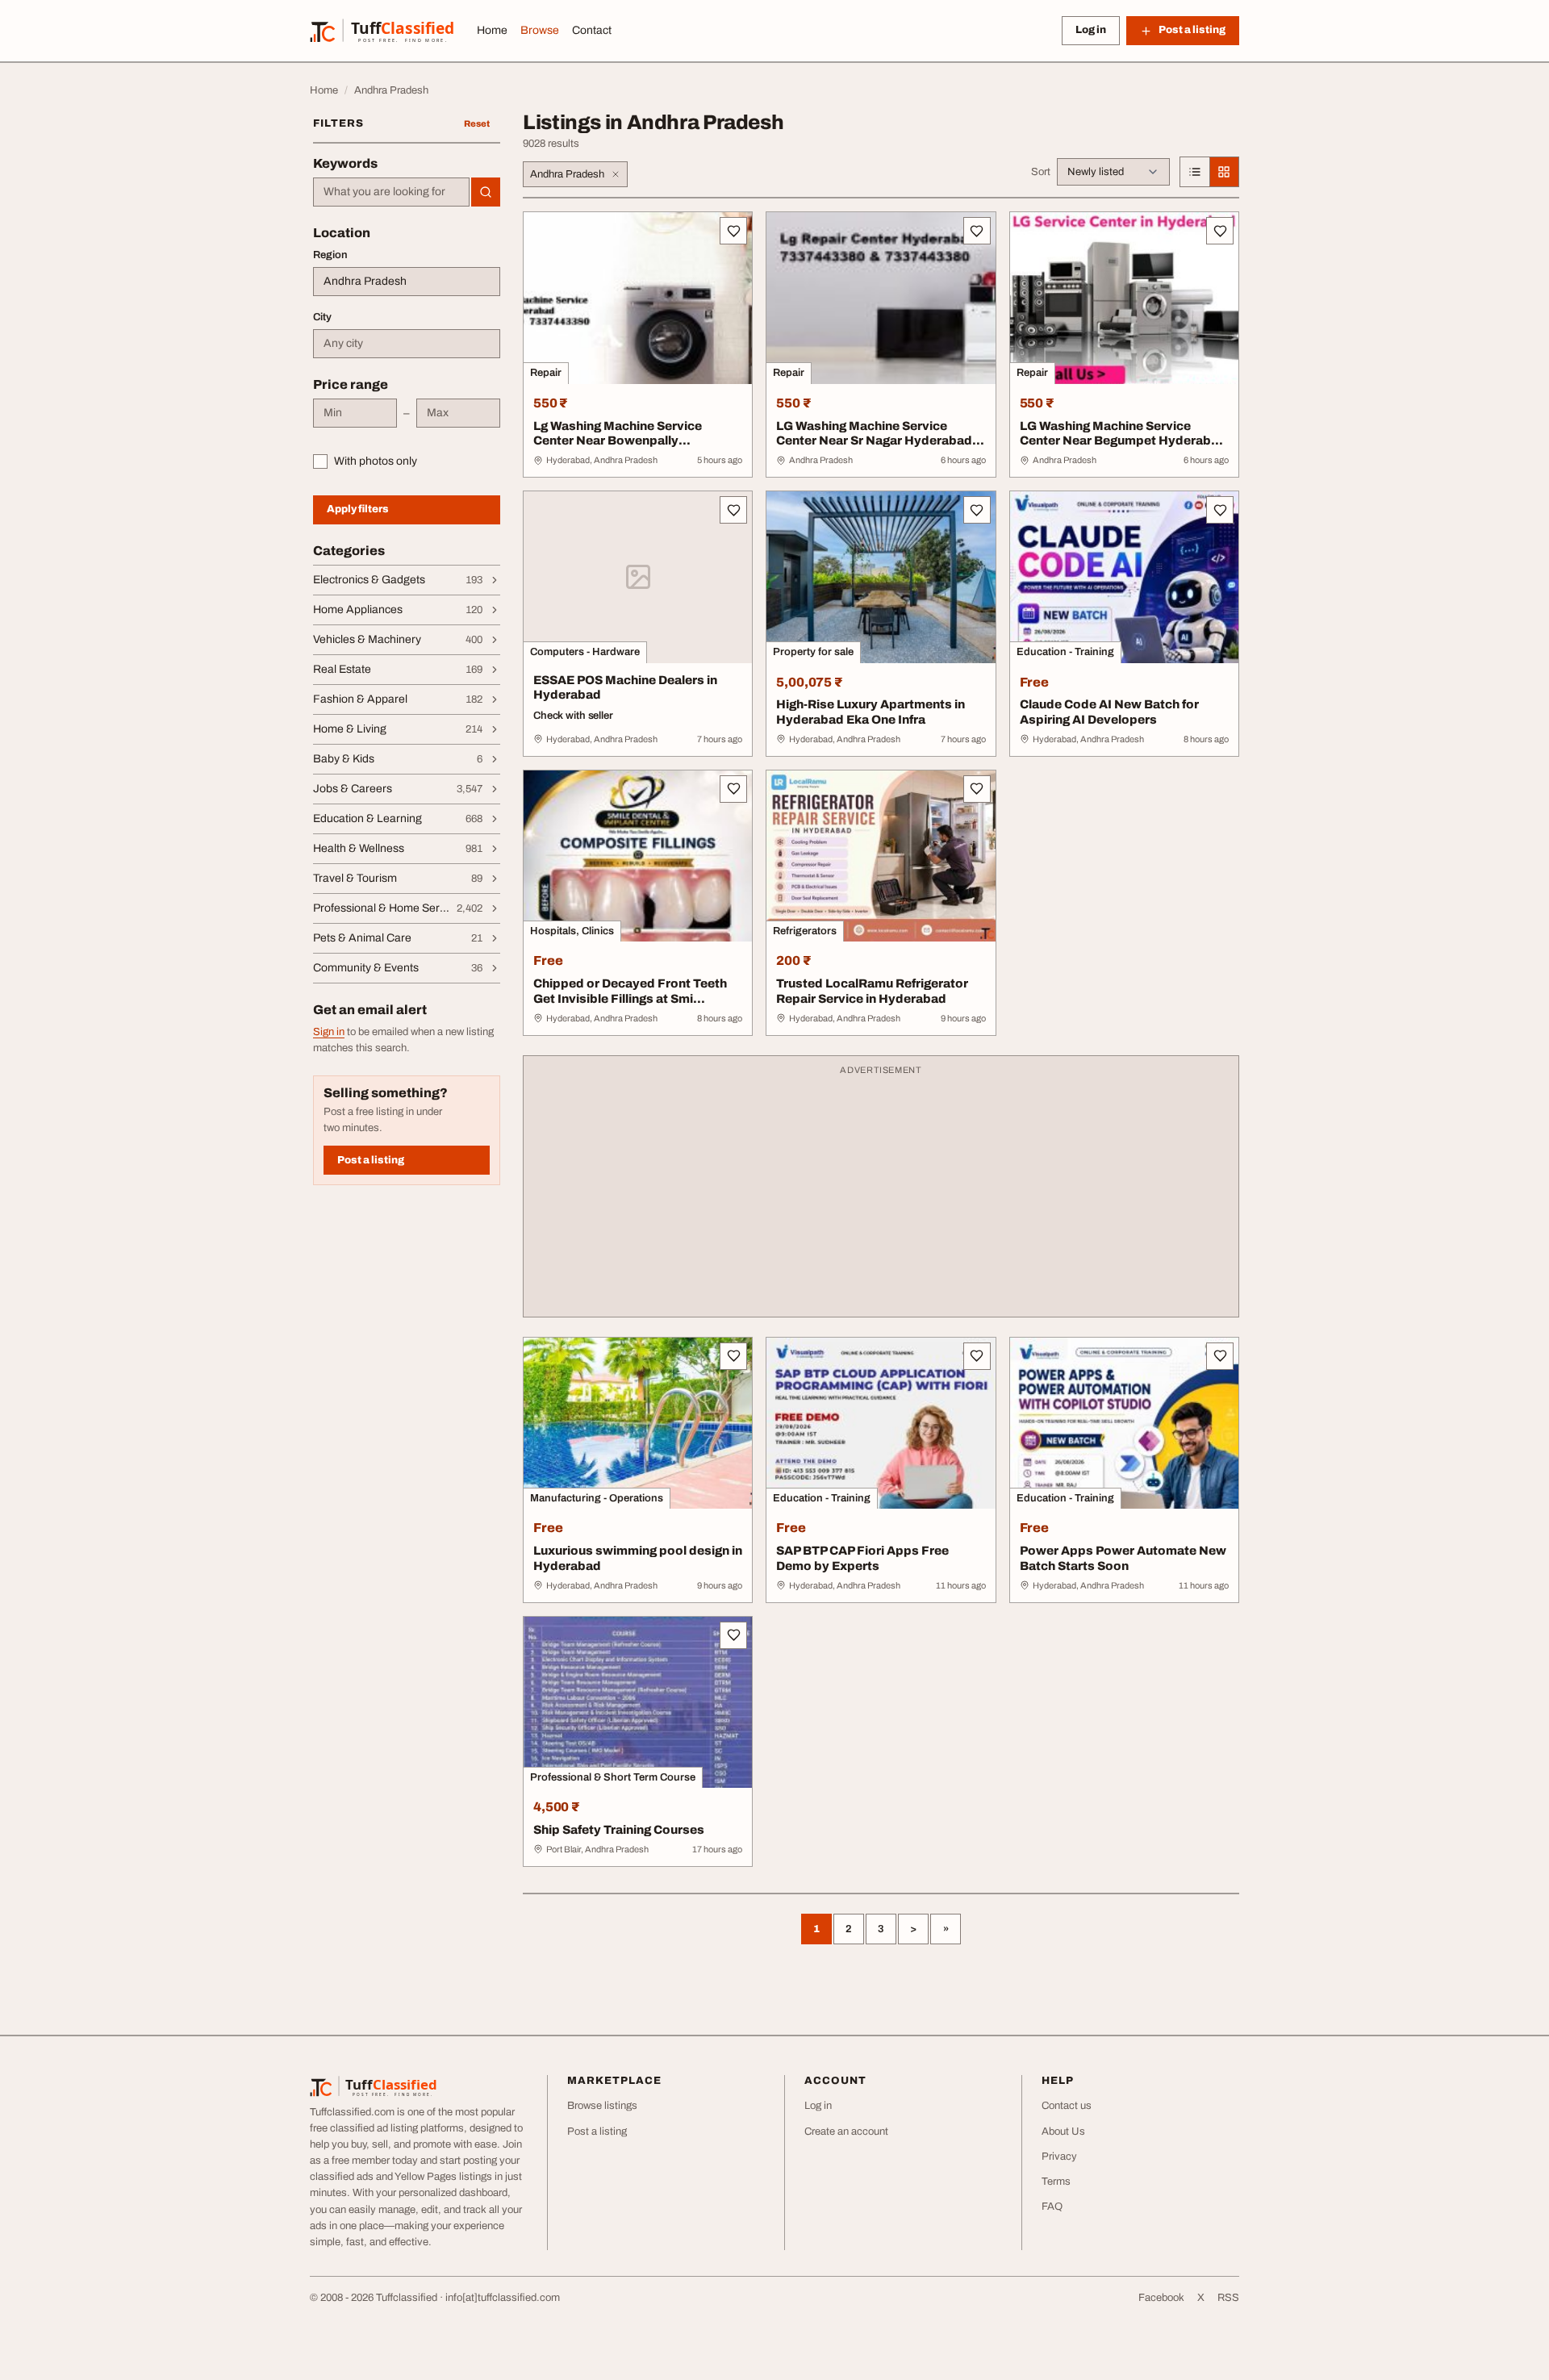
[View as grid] (1224, 172)
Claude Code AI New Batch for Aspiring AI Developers (1109, 712)
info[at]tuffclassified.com (503, 2298)
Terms (1056, 2182)
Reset (477, 123)
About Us (1063, 2132)
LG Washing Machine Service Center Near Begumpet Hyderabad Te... (1123, 441)
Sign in (329, 1032)
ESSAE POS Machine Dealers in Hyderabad (625, 688)
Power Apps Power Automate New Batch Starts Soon (1123, 1558)
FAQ (1052, 2207)
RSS (1228, 2298)
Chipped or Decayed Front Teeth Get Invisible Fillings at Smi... (630, 991)
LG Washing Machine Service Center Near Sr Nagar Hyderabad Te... (874, 441)
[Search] (486, 192)
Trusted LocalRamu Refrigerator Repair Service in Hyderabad (872, 991)
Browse (540, 30)
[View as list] (1195, 172)
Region (330, 255)
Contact (592, 30)
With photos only (376, 461)
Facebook (1161, 2298)
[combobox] (391, 192)
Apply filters (358, 509)
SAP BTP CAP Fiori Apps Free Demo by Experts (862, 1558)
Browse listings (602, 2106)
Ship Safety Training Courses (619, 1830)
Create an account (846, 2132)
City (322, 317)
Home (492, 30)
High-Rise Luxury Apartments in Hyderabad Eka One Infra (871, 712)
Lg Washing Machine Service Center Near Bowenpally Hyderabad (618, 441)
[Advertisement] (881, 1194)
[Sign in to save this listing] (733, 231)
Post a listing (371, 1160)
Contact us (1067, 2106)
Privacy (1059, 2157)
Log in (1091, 30)
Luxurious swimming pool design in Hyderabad (638, 1558)
